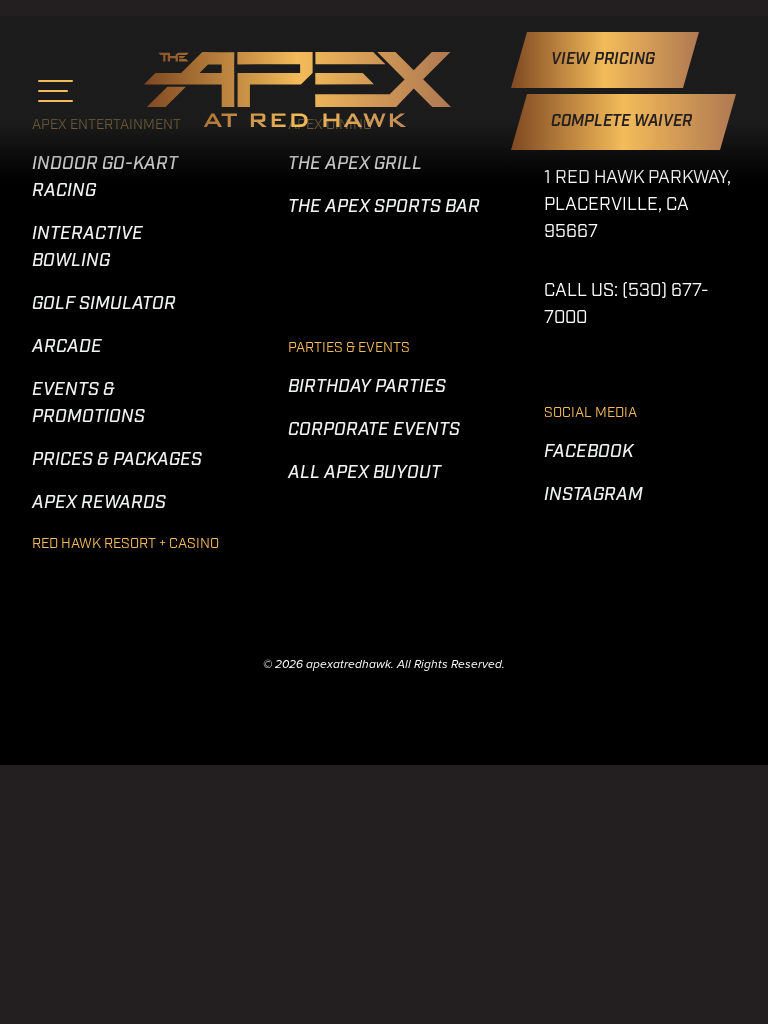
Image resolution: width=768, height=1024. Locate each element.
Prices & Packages (117, 461)
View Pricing (605, 60)
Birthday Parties (367, 388)
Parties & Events (349, 348)
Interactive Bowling (87, 248)
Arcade (67, 348)
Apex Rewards (99, 504)
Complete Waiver (623, 122)
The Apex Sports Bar (384, 208)
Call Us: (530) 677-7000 (626, 305)
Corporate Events (374, 431)
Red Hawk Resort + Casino (125, 544)
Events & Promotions (88, 404)
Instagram (593, 496)
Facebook (588, 453)
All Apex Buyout (364, 474)
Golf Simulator (104, 305)
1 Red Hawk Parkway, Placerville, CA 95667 (637, 206)
